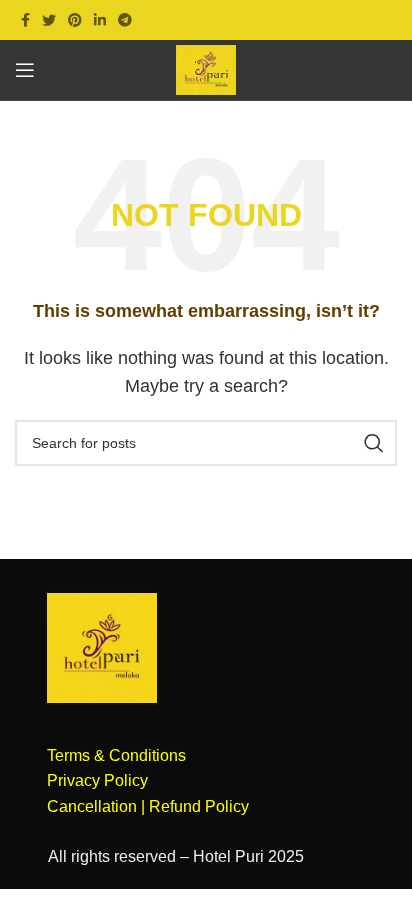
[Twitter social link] (49, 20)
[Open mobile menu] (25, 70)
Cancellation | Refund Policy (148, 806)
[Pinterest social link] (75, 20)
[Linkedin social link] (100, 20)
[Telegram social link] (125, 20)
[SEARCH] (374, 443)
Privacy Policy (97, 780)
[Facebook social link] (25, 20)
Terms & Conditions (116, 755)
